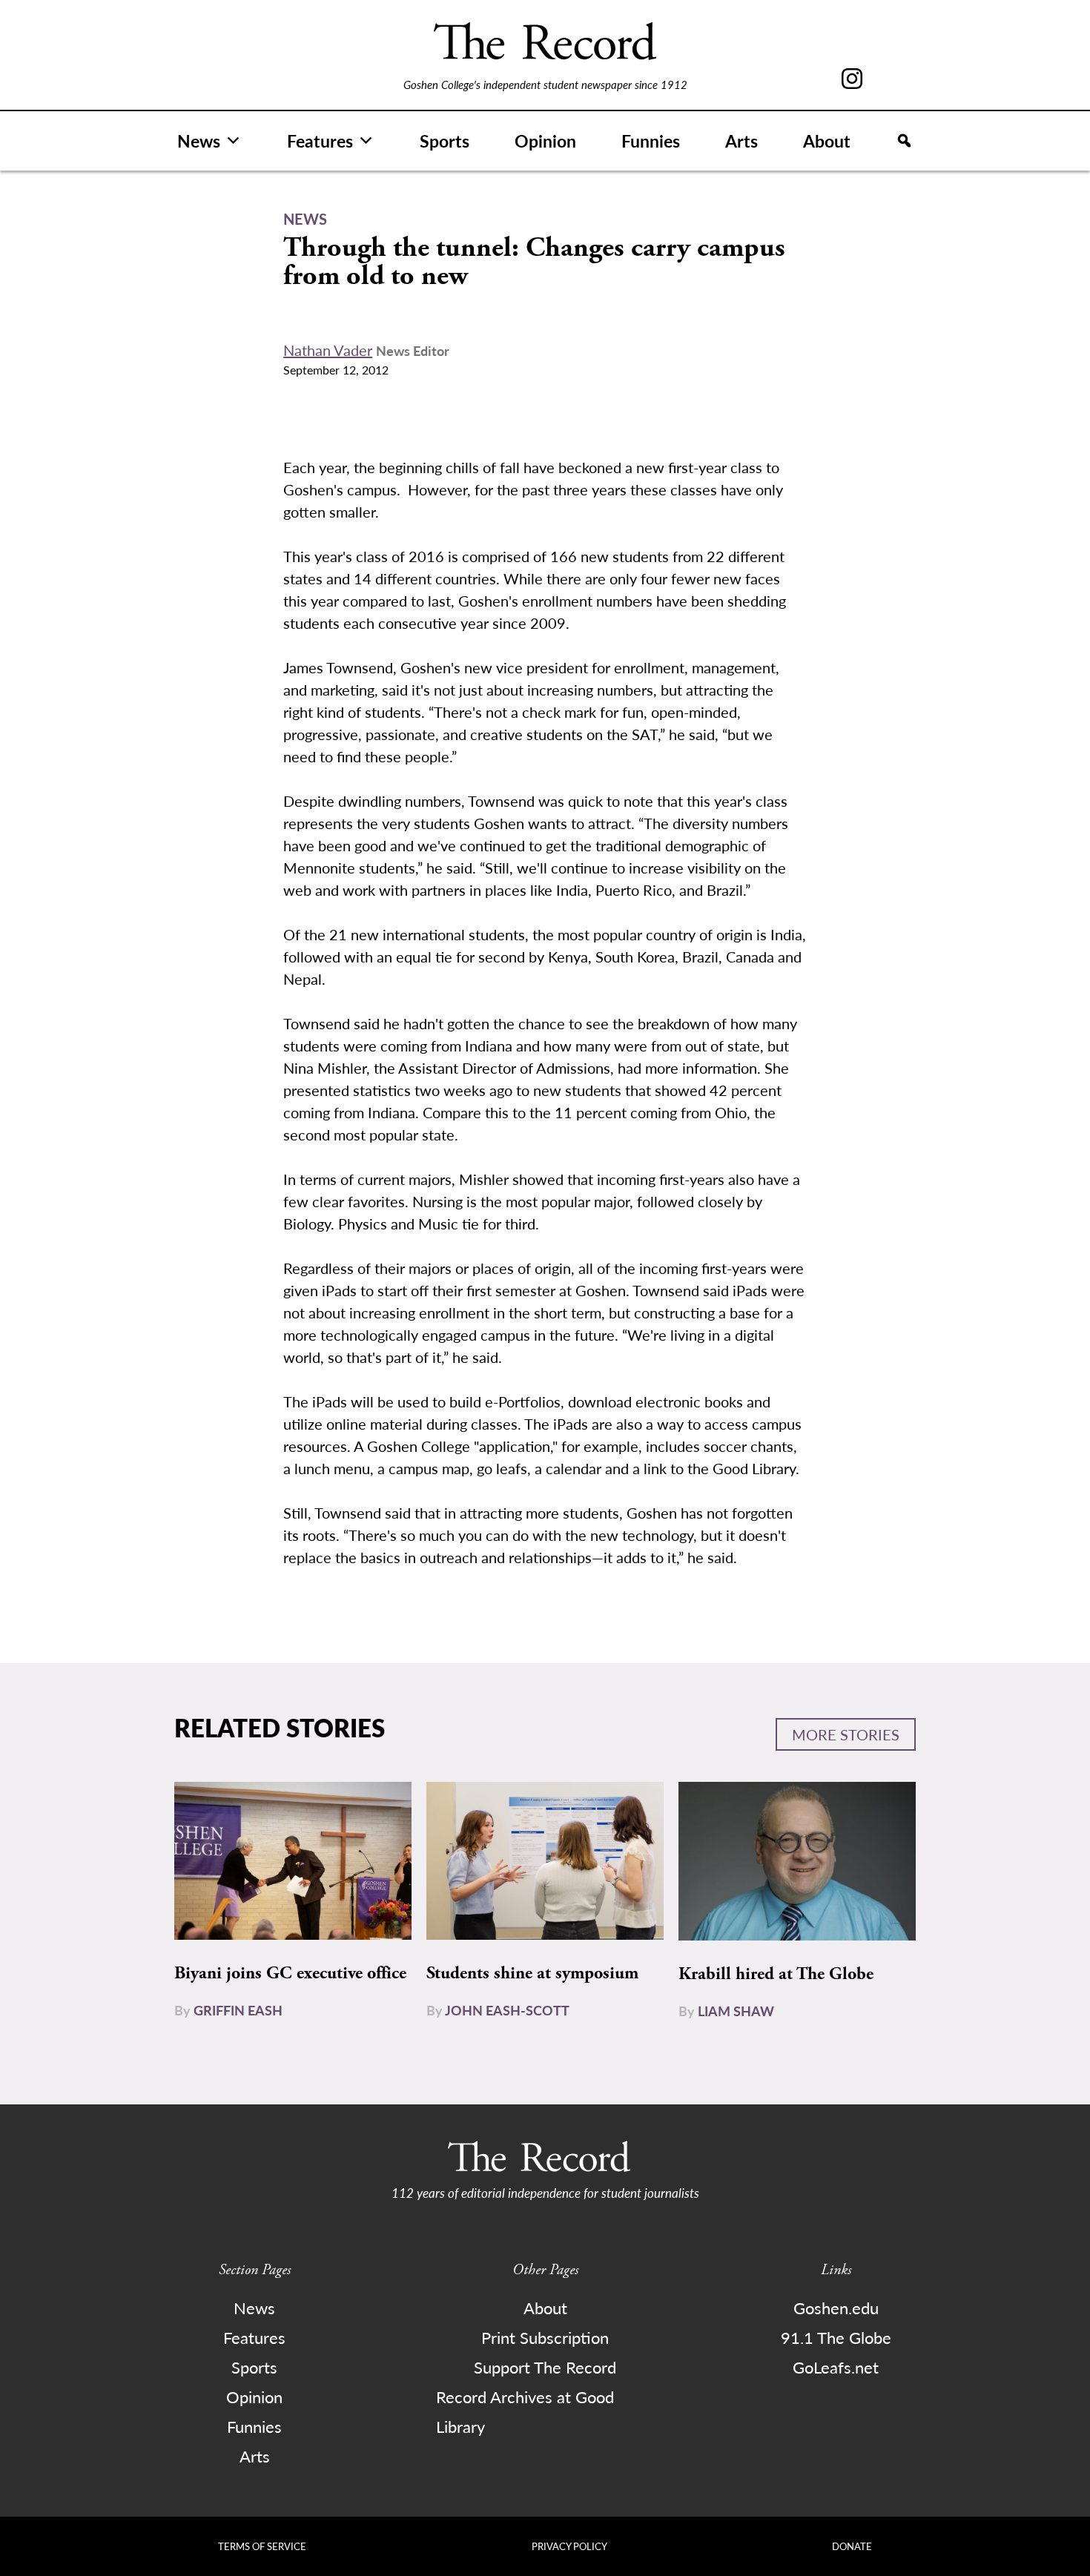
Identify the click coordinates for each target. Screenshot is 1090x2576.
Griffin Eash (238, 2010)
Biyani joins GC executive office (290, 1973)
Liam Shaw (736, 2011)
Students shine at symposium (532, 1973)
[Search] (904, 141)
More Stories (846, 1734)
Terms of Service (262, 2546)
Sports (445, 141)
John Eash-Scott (507, 2010)
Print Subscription (545, 2337)
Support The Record (545, 2367)
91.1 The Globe (836, 2337)
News (199, 141)
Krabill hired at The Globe (776, 1974)
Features (320, 141)
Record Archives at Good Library (525, 2411)
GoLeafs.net (836, 2367)
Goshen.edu (836, 2308)
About (827, 141)
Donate (852, 2546)
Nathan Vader (328, 350)
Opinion (545, 141)
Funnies (651, 141)
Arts (741, 141)
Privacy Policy (569, 2546)
